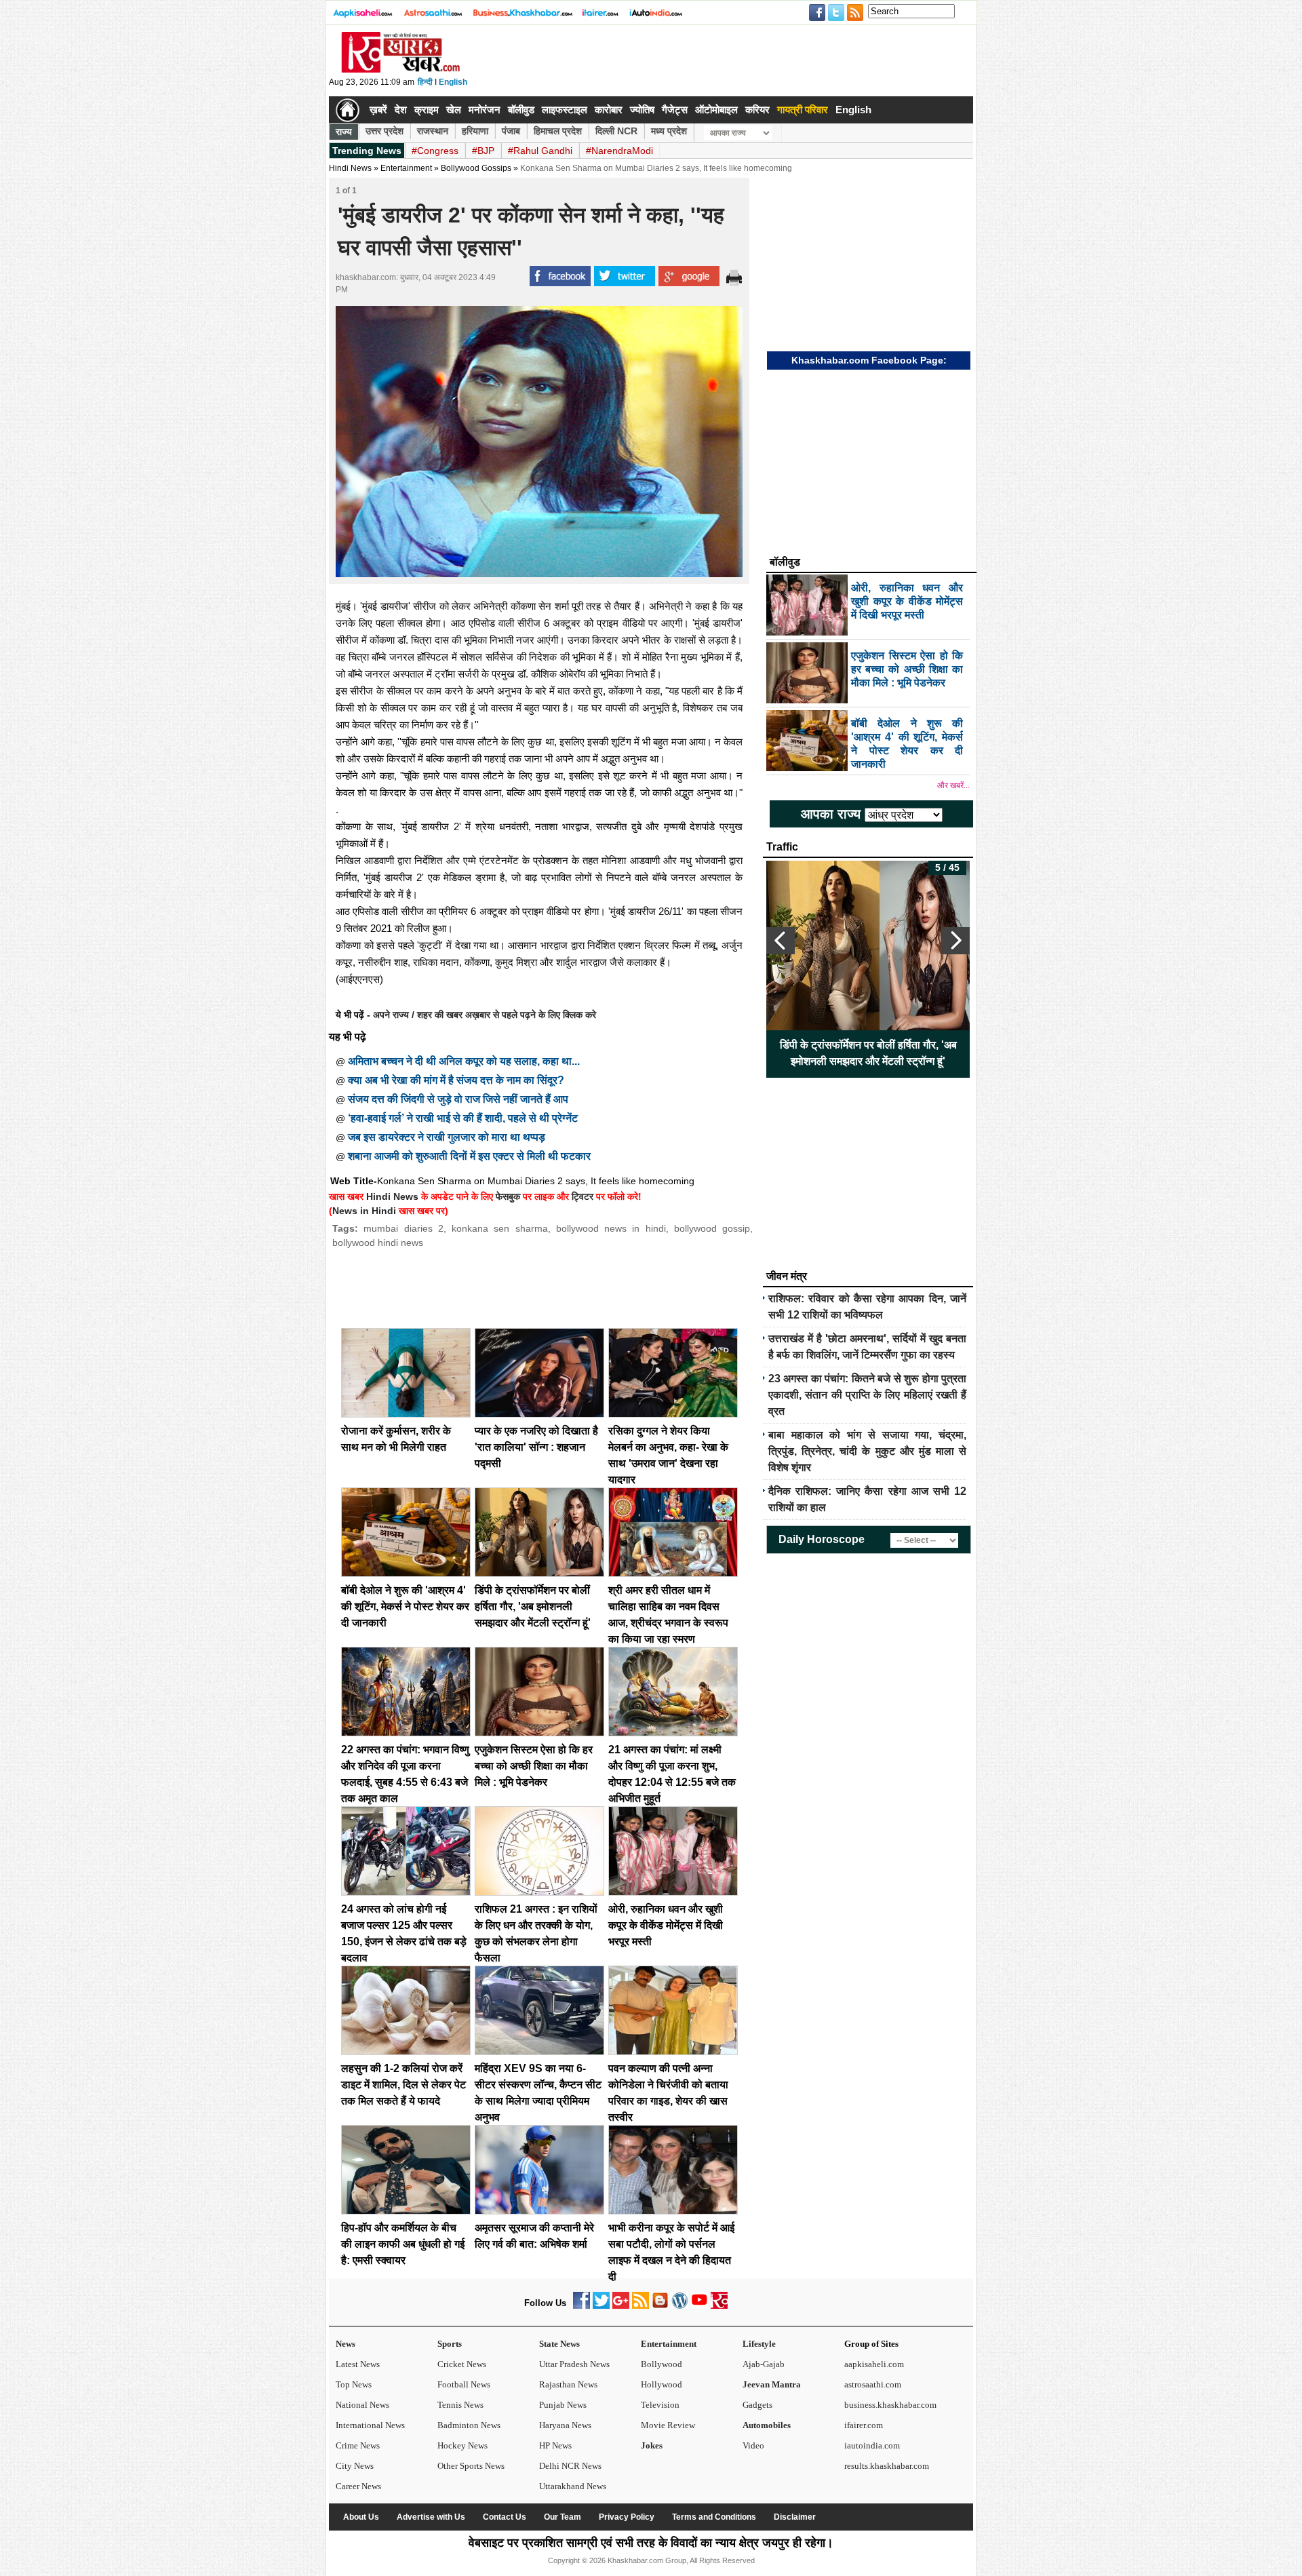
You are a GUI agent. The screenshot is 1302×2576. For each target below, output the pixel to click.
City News (355, 2466)
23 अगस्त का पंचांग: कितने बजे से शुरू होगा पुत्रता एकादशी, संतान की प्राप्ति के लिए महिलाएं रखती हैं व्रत (867, 1395)
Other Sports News (471, 2466)
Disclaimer (795, 2517)
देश (401, 110)
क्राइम (427, 110)
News (346, 2344)
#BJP (483, 151)
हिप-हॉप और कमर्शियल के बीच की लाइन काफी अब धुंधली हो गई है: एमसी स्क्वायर (403, 2244)
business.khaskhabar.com (890, 2405)
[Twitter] (601, 2306)
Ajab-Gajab (764, 2364)
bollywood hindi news (378, 1243)
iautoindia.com (872, 2445)
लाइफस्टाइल (565, 110)
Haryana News (565, 2425)
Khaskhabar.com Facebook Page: (869, 360)
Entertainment (669, 2344)
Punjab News (563, 2405)
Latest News (358, 2364)
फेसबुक (508, 1196)
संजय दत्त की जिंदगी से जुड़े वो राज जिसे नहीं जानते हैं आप (458, 1099)
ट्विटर (583, 1196)
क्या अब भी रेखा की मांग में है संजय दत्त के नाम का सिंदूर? (456, 1080)
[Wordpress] (680, 2306)
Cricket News (462, 2364)
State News (559, 2344)
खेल (454, 110)
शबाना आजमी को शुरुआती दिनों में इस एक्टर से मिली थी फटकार (469, 1156)
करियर (757, 110)
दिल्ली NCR (616, 131)
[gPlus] (621, 2306)
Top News (354, 2384)
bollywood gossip (712, 1228)
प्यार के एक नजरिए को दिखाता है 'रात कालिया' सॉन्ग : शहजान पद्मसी (536, 1447)
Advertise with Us (431, 2517)
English (453, 82)
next (955, 941)
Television (660, 2405)
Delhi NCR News (570, 2466)
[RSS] (640, 2306)
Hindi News (350, 168)
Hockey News (462, 2445)
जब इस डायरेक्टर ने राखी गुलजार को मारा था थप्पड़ (447, 1137)
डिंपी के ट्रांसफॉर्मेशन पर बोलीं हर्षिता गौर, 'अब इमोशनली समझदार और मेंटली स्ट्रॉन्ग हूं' (533, 1606)
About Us (361, 2517)
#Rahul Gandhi (540, 151)
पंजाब (511, 131)
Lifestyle (759, 2344)
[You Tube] (699, 2306)
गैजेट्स (675, 110)
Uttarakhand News (573, 2486)
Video (753, 2445)
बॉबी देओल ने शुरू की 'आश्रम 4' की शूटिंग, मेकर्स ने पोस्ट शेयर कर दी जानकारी (405, 1606)
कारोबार (609, 110)
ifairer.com (864, 2425)
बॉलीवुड (521, 110)
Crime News (358, 2445)
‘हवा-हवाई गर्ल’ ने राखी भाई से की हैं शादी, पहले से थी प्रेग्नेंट (463, 1118)
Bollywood (662, 2364)
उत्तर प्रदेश (384, 131)
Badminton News (469, 2425)
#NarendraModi (619, 151)
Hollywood (662, 2384)
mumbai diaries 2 (403, 1228)
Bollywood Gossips (476, 168)
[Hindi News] (400, 70)
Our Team (563, 2517)
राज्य (344, 132)
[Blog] (660, 2306)
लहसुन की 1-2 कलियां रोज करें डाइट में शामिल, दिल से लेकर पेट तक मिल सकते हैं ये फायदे (403, 2085)
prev (781, 941)
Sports (450, 2344)
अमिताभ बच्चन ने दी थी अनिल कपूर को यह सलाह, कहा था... (464, 1061)
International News (370, 2425)
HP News (555, 2445)
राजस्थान (433, 131)
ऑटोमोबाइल (716, 110)
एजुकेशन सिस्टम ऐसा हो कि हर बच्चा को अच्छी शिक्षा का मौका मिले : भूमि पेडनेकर (534, 1766)
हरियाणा (475, 131)
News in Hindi (364, 1211)
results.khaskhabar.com (887, 2466)
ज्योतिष (642, 110)
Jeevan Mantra (772, 2384)
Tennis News (460, 2405)
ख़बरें (378, 110)
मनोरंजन (485, 110)
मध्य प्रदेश (669, 131)
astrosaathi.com (873, 2384)
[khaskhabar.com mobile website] (719, 2306)
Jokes (652, 2445)
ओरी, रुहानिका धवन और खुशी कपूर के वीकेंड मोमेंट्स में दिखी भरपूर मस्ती (666, 1925)
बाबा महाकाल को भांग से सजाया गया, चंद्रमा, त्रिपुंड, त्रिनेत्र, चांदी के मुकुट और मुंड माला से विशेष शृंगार (867, 1451)
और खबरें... (953, 785)
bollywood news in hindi (611, 1228)
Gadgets (757, 2405)
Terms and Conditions (714, 2517)
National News (362, 2405)
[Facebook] (581, 2306)
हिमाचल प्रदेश (558, 131)
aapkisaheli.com (874, 2364)
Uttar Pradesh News (574, 2364)
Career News (358, 2486)
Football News (464, 2384)
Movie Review (668, 2425)
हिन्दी (425, 82)
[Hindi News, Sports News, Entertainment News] (348, 110)
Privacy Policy (627, 2517)
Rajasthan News (568, 2384)
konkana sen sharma (500, 1228)
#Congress (435, 151)
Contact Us (505, 2517)
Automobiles (767, 2425)
